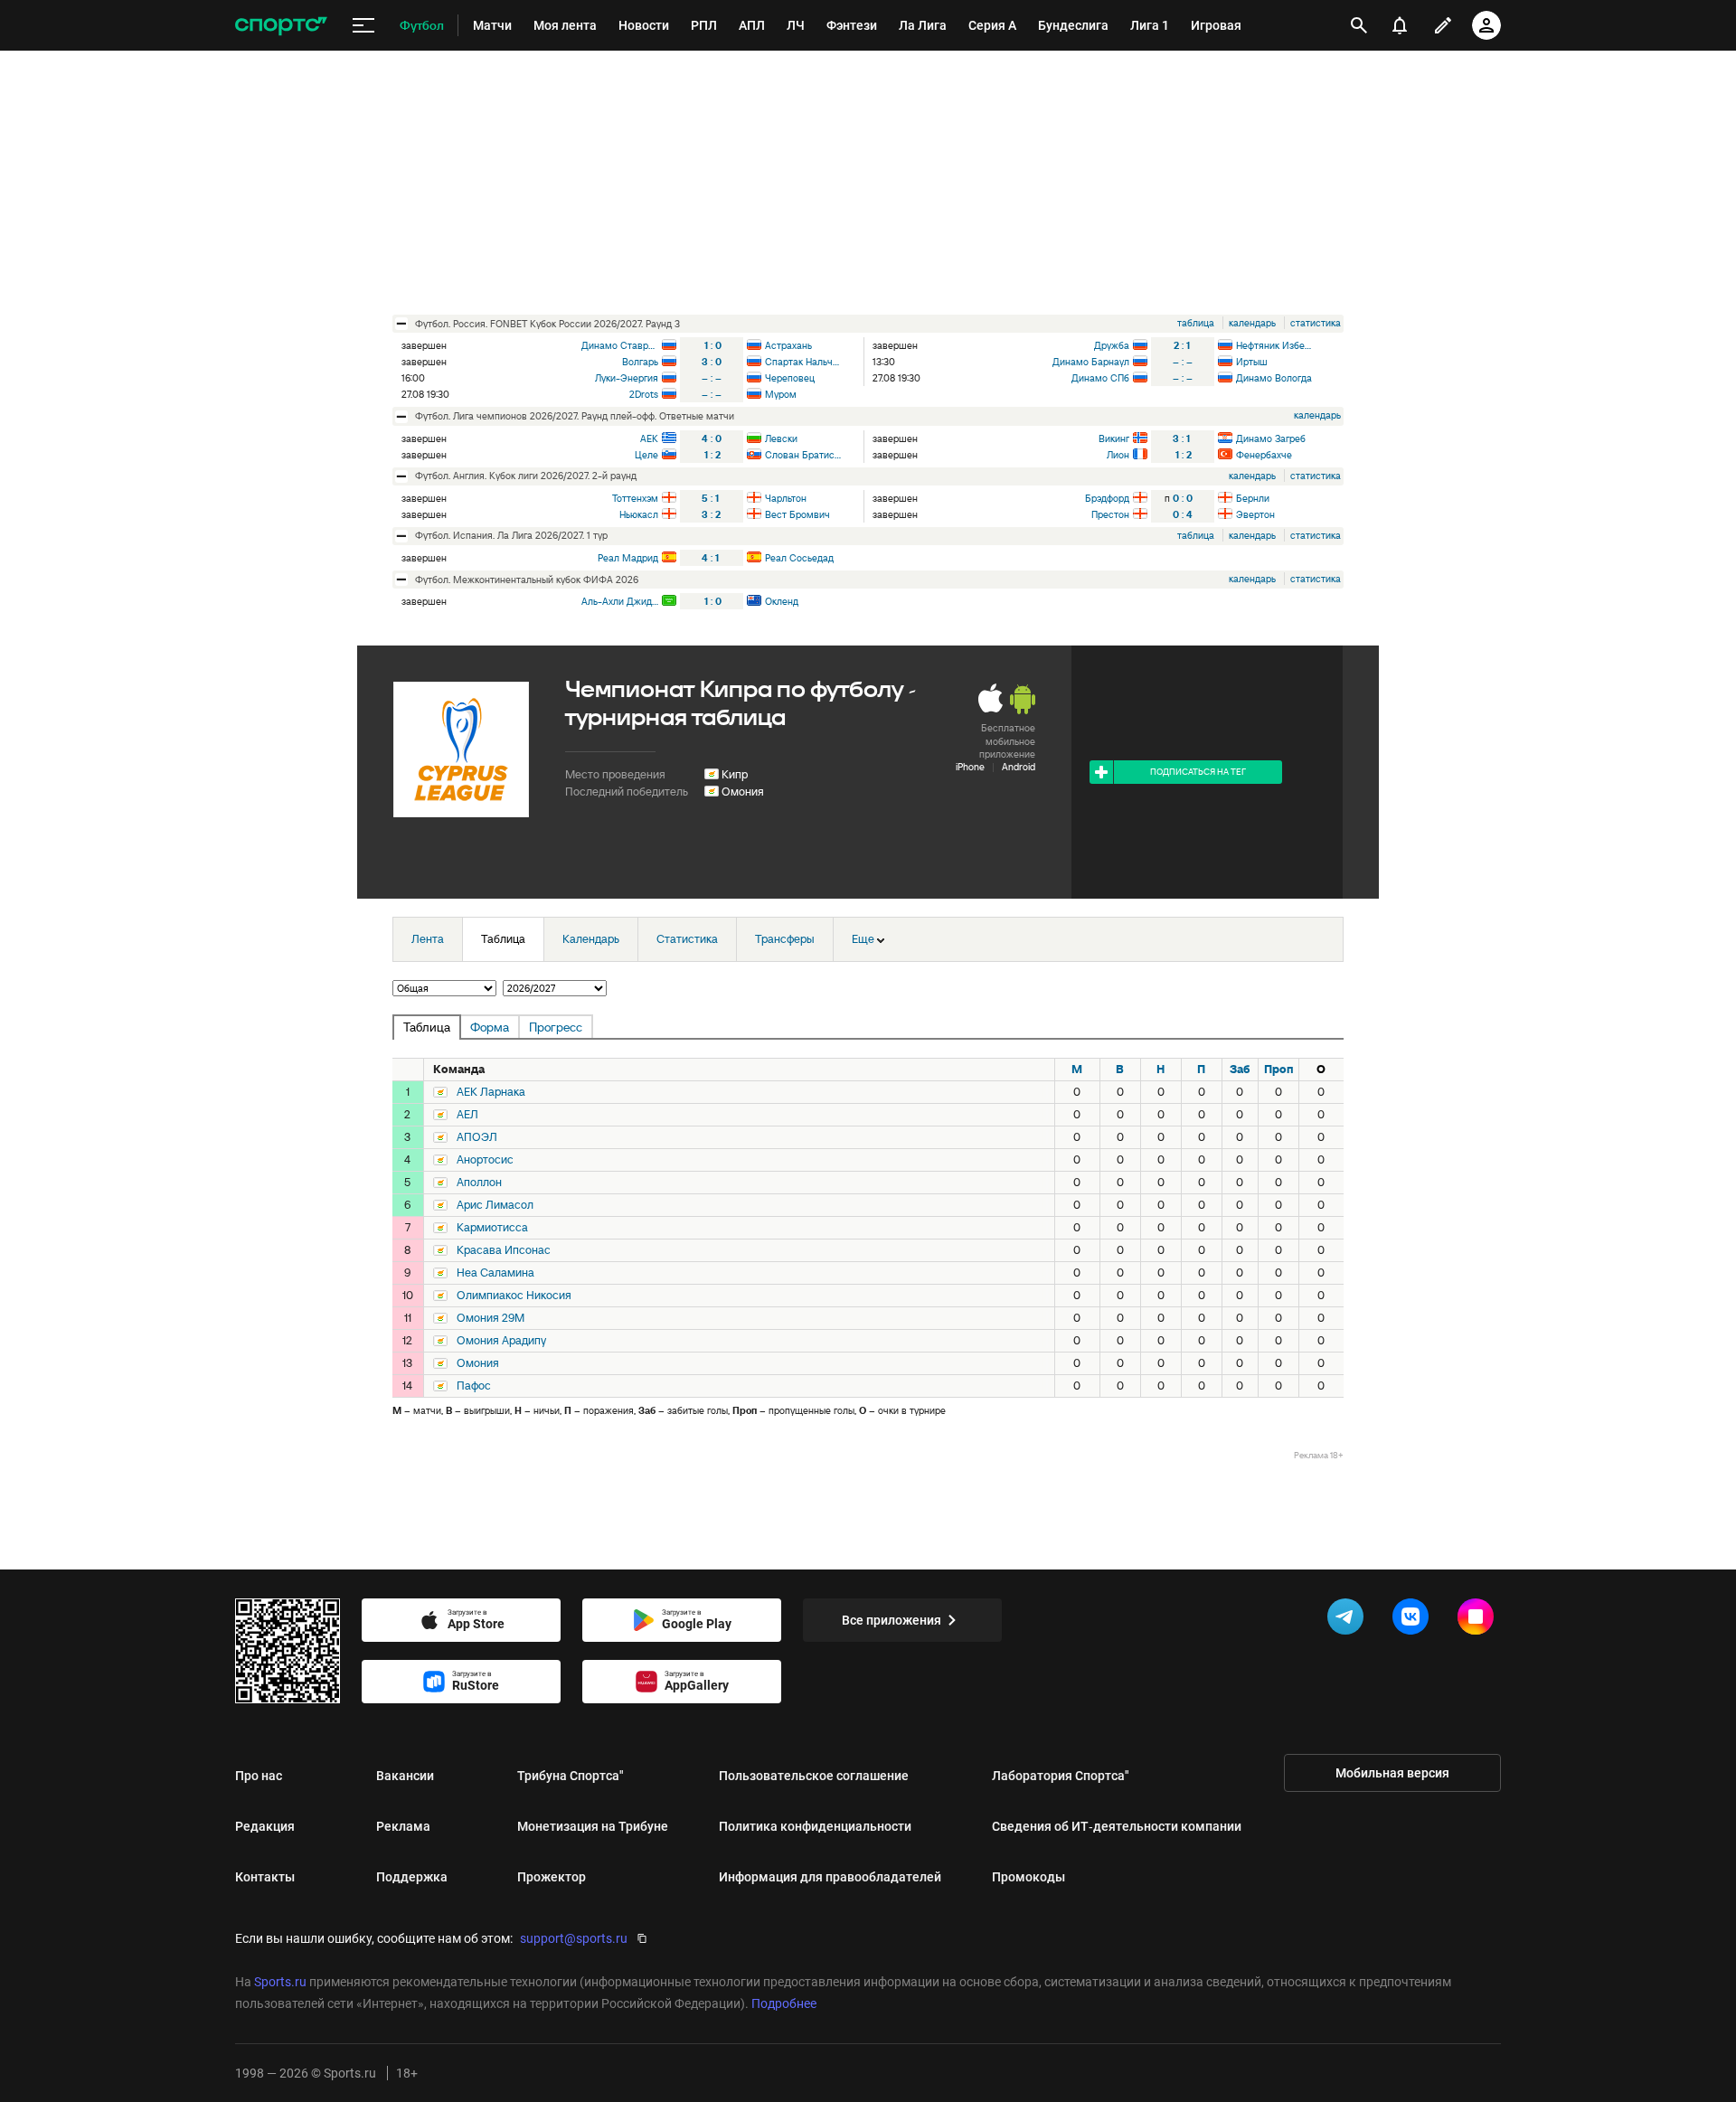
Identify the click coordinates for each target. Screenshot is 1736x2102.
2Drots (644, 394)
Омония (743, 792)
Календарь (591, 939)
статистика (1316, 323)
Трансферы (785, 939)
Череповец (790, 378)
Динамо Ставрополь (620, 345)
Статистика (687, 939)
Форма (490, 1027)
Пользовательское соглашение (814, 1776)
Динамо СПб (1100, 378)
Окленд (782, 601)
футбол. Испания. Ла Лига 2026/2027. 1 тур (511, 535)
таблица (1196, 323)
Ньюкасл (639, 514)
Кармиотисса (492, 1228)
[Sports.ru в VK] (1414, 1620)
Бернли (1253, 498)
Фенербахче (1264, 455)
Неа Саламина (495, 1273)
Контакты (265, 1877)
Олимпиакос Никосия (514, 1296)
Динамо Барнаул (1091, 362)
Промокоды (1028, 1877)
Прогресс (556, 1027)
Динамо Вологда (1274, 378)
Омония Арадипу (501, 1341)
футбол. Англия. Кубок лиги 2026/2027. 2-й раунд (526, 476)
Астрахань (788, 345)
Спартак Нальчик (803, 362)
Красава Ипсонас (504, 1250)
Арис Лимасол (495, 1205)
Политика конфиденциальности (815, 1826)
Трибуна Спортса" (571, 1776)
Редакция (265, 1826)
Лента (428, 939)
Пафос (474, 1386)
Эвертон (1255, 514)
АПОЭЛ (477, 1137)
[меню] (363, 26)
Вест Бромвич (797, 514)
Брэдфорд (1107, 498)
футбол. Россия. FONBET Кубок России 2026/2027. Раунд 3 (547, 324)
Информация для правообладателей (830, 1877)
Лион (1118, 455)
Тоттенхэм (635, 498)
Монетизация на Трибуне (593, 1826)
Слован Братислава (803, 455)
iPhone (970, 767)
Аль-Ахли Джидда (620, 601)
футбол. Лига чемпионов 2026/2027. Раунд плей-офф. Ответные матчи (575, 416)
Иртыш (1252, 362)
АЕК (649, 438)
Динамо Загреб (1271, 438)
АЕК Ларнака (491, 1092)
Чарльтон (786, 498)
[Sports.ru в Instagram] (1479, 1620)
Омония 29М (491, 1318)
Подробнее (784, 2003)
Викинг (1114, 438)
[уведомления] (1400, 25)
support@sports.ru (574, 1938)
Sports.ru (280, 1982)
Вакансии (405, 1776)
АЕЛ (467, 1115)
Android (1019, 767)
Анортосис (485, 1160)
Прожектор (552, 1877)
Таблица (503, 939)
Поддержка (412, 1877)
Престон (1110, 514)
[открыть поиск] (1359, 25)
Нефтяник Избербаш (1274, 345)
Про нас (259, 1776)
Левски (781, 438)
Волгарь (640, 362)
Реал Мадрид (628, 558)
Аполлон (479, 1183)
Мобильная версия (1392, 1773)
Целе (646, 455)
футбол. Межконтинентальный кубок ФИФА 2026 (527, 580)
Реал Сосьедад (799, 558)
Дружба (1112, 345)
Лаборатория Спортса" (1061, 1776)
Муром (781, 394)
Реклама (403, 1826)
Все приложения (892, 1620)
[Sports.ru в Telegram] (1349, 1620)
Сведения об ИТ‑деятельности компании (1117, 1826)
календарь (1252, 323)
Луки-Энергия (627, 378)
